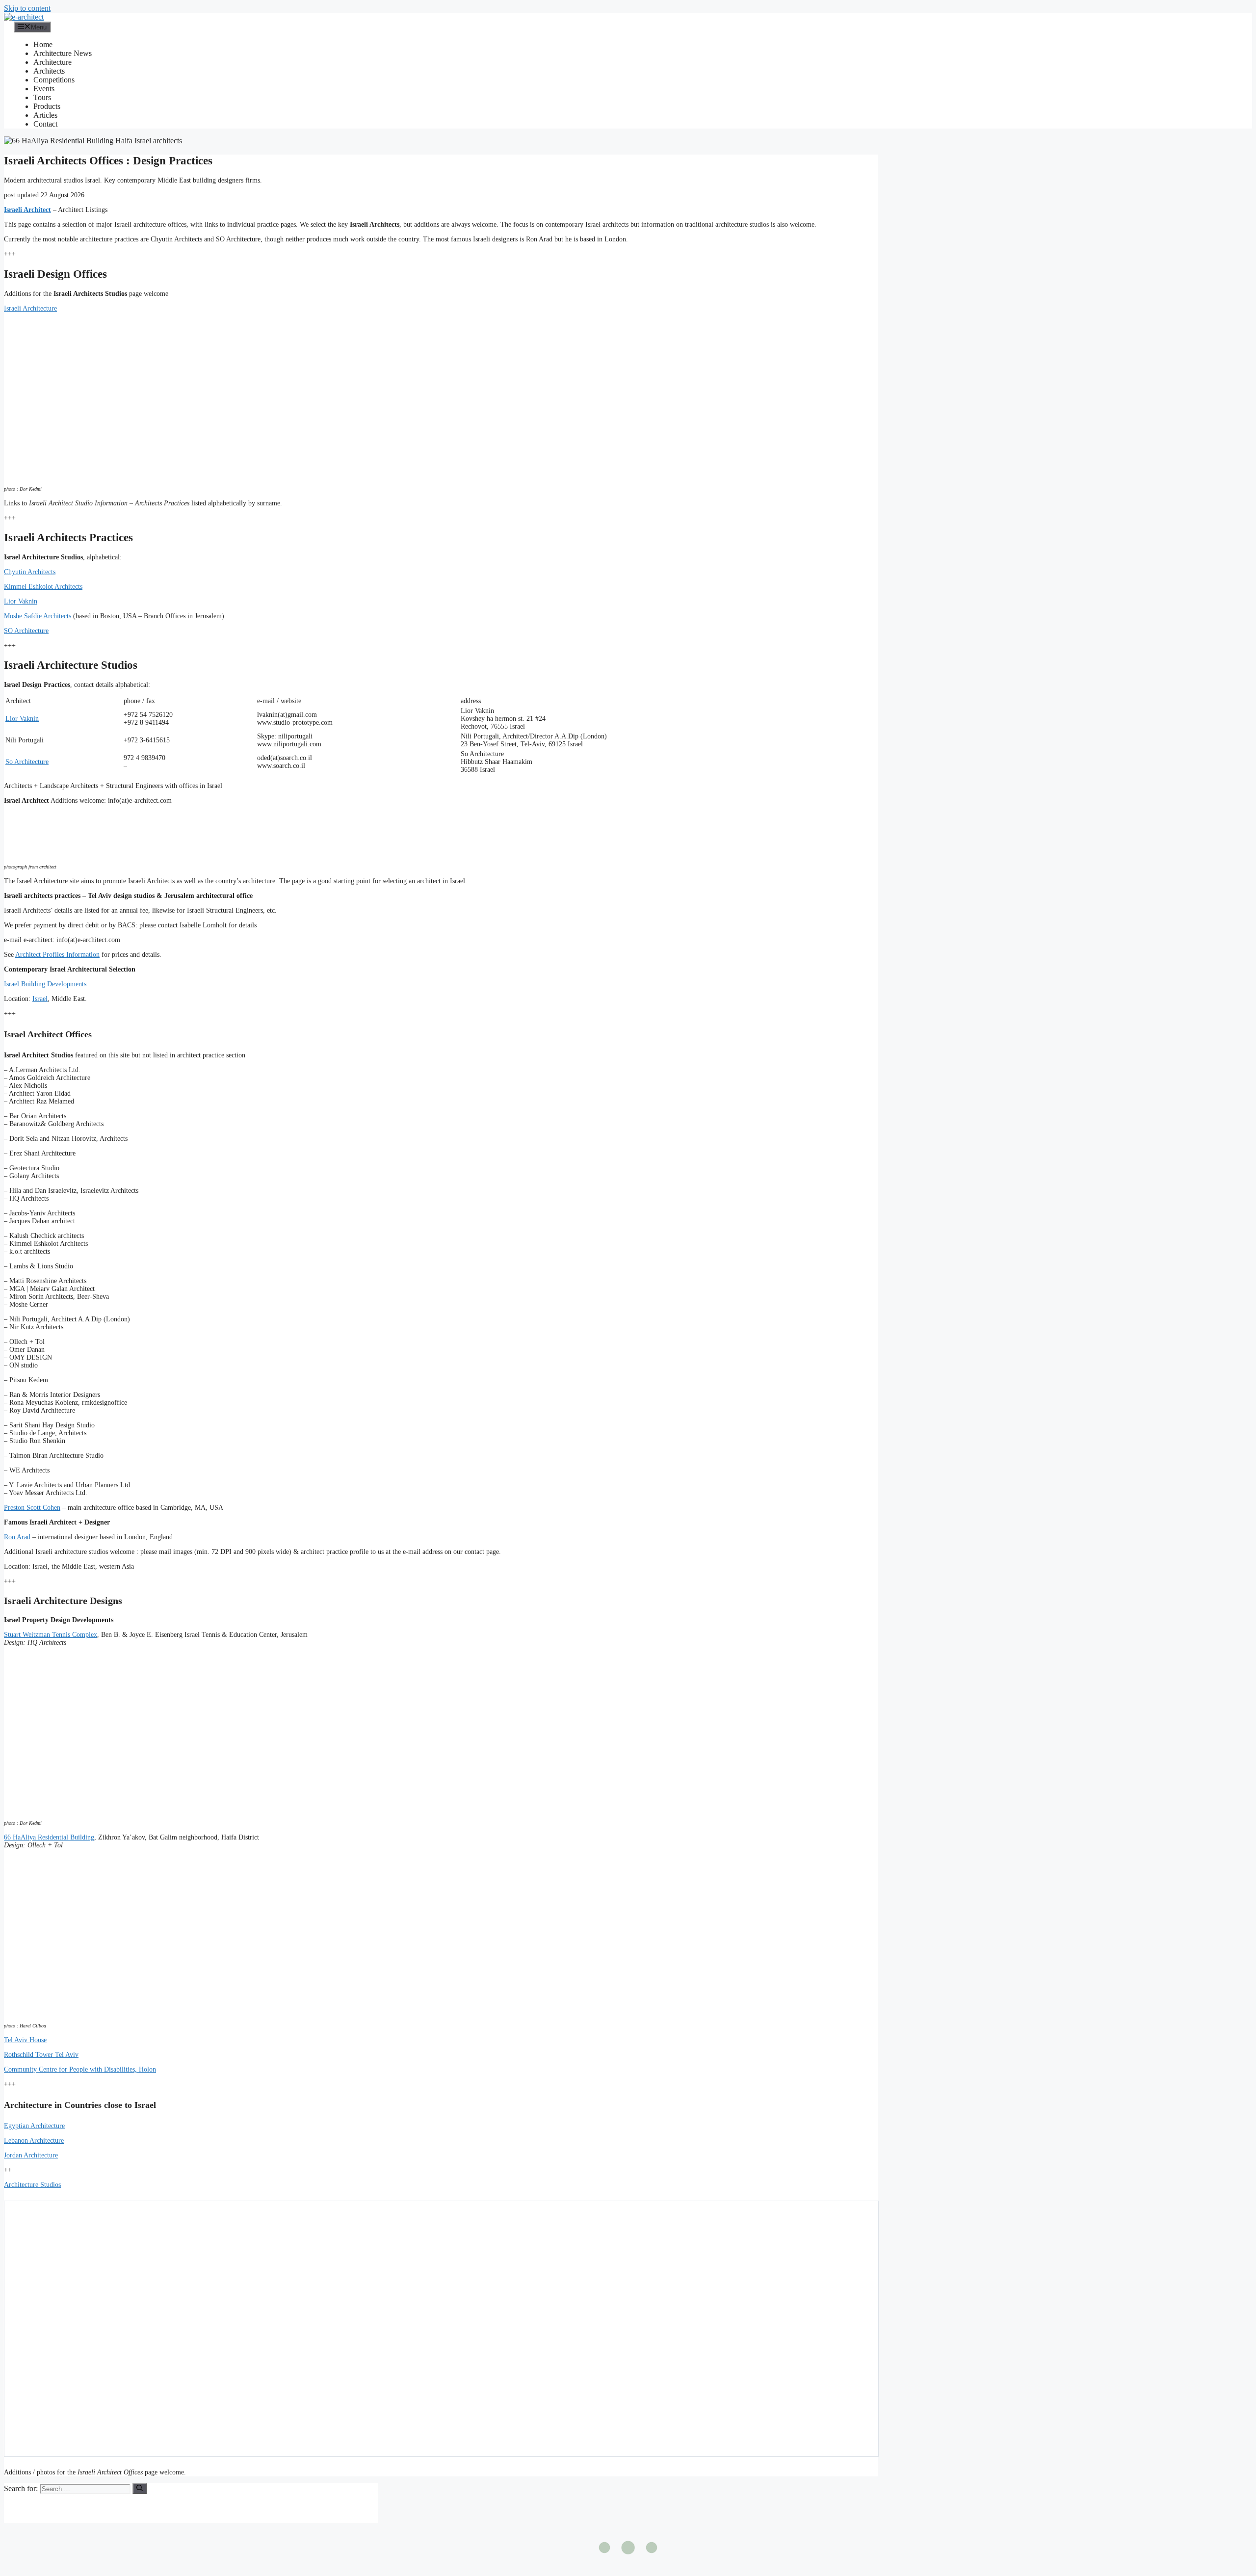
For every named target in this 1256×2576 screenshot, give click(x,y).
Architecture (52, 62)
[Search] (140, 2489)
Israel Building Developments (45, 984)
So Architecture (27, 762)
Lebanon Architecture (34, 2141)
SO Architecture (26, 631)
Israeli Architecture (30, 308)
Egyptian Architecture (34, 2126)
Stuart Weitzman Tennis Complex (51, 1635)
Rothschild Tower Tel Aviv (41, 2055)
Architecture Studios (32, 2185)
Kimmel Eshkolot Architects (43, 587)
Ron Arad (17, 1537)
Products (47, 106)
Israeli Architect (27, 210)
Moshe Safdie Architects (38, 616)
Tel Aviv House (25, 2040)
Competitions (54, 80)
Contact (45, 124)
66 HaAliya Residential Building (49, 1837)
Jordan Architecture (31, 2155)
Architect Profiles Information (57, 955)
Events (44, 89)
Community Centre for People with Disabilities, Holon (80, 2069)
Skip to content (27, 8)
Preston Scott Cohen (32, 1508)
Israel (40, 999)
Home (43, 44)
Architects (49, 71)
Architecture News (63, 53)
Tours (42, 97)
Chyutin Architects (30, 572)
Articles (45, 115)
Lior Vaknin (21, 601)
